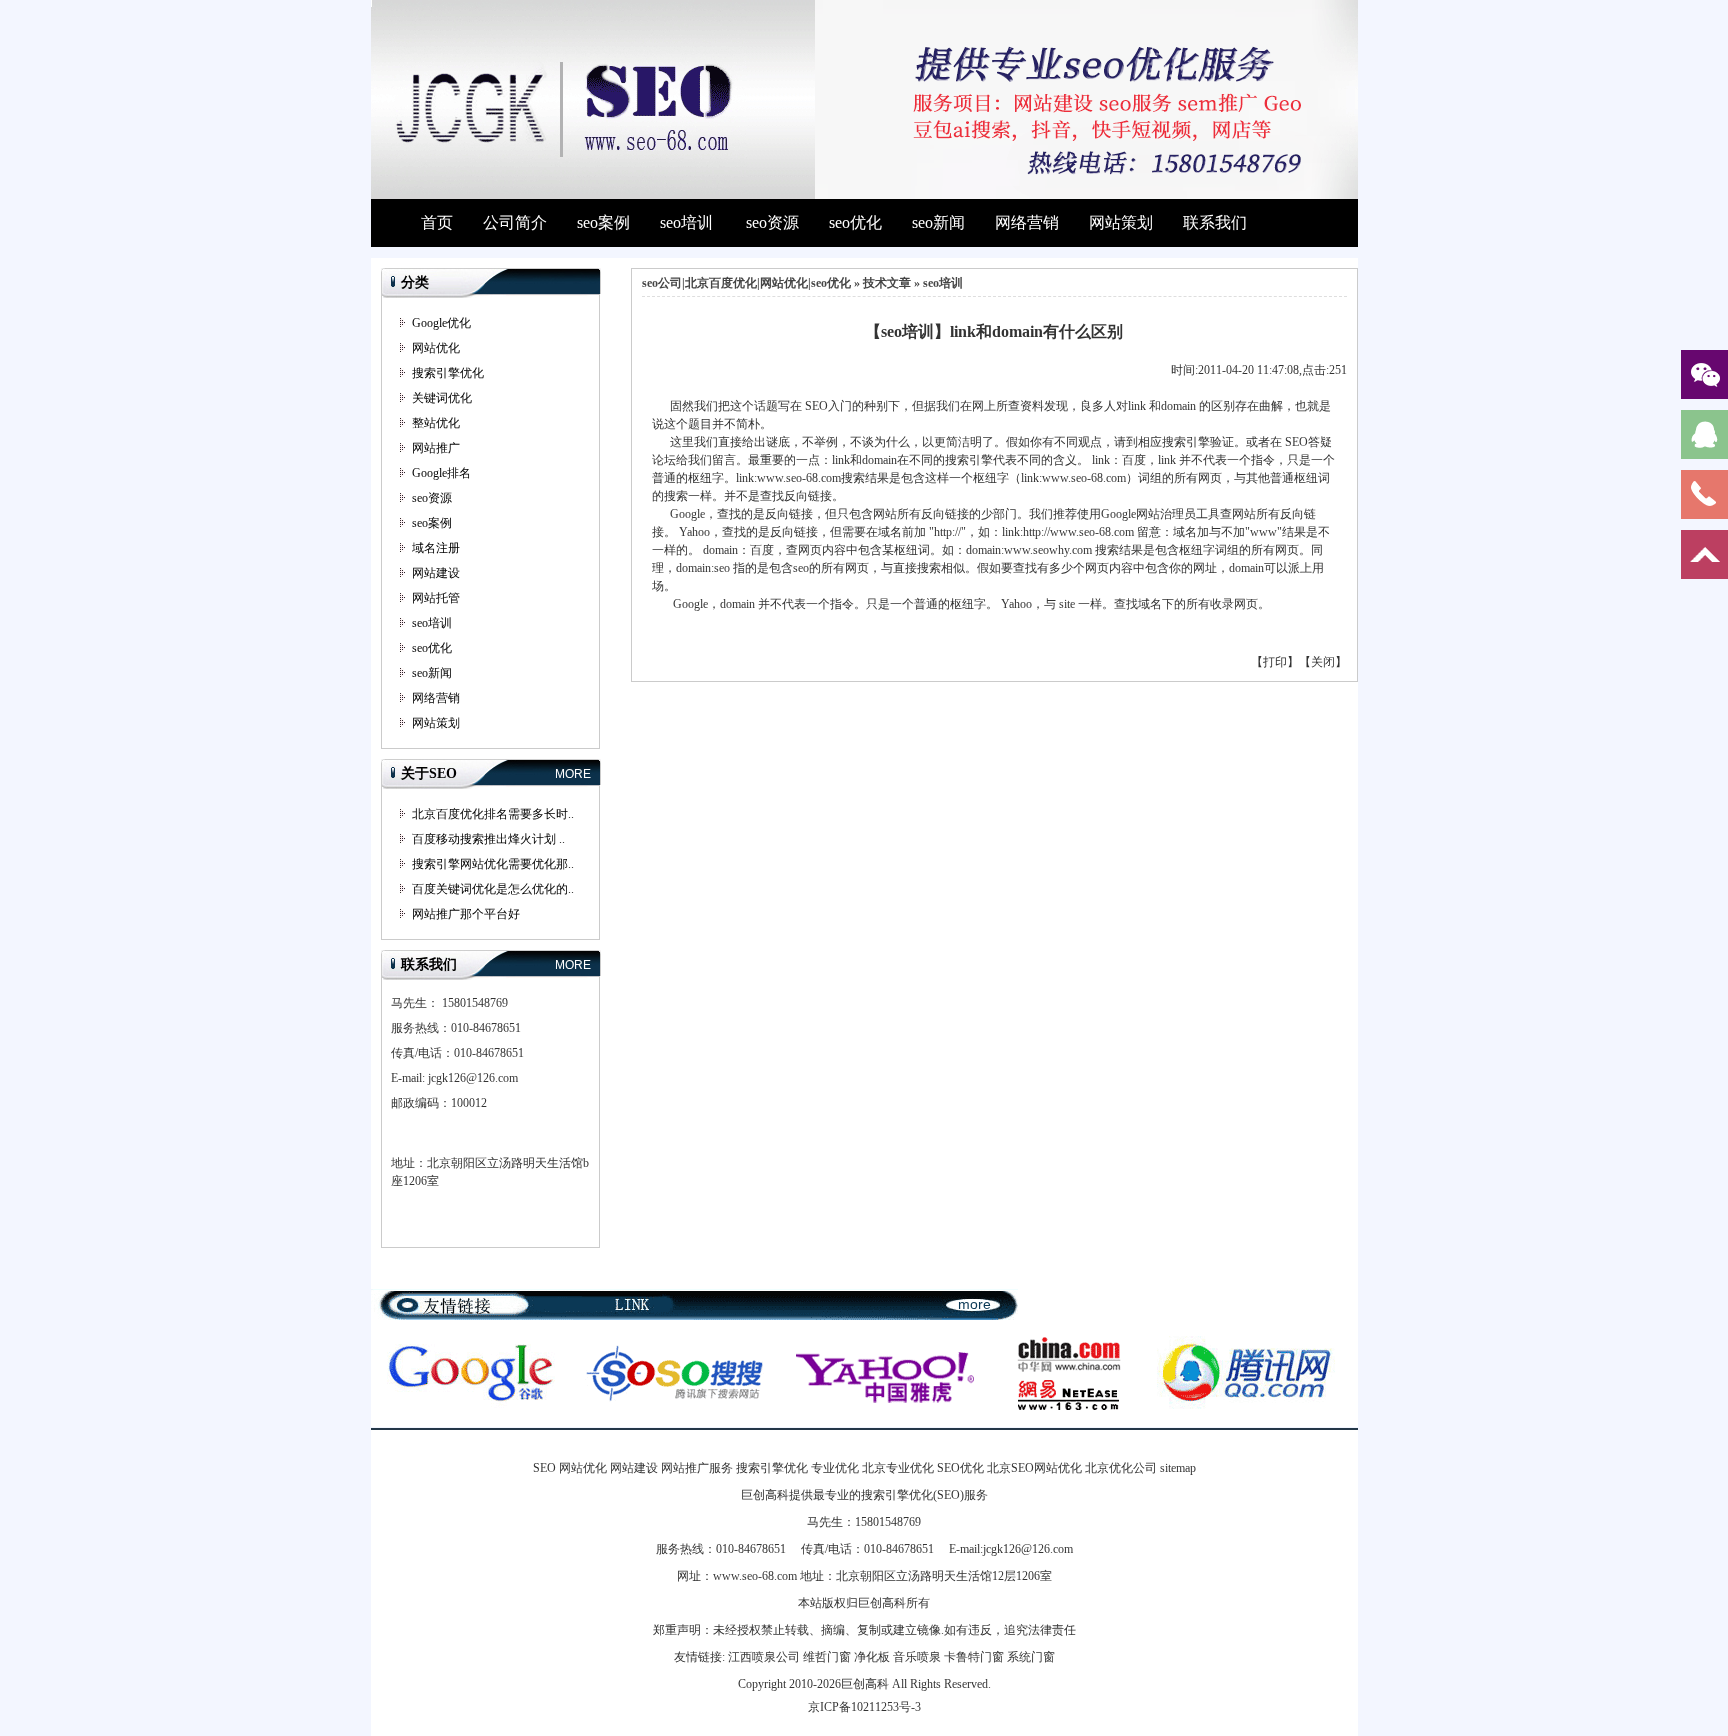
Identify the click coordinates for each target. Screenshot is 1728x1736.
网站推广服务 (697, 1468)
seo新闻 (938, 222)
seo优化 (855, 222)
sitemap (1178, 1468)
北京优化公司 (1121, 1468)
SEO (544, 1468)
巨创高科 (865, 1684)
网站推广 (436, 448)
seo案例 (603, 222)
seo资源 (772, 222)
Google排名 (441, 473)
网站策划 (1121, 222)
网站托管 (436, 598)
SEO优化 (960, 1468)
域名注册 (436, 548)
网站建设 (436, 573)
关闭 (1323, 662)
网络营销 (1027, 222)
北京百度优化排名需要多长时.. (493, 814)
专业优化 (835, 1468)
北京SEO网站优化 (1034, 1468)
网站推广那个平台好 (466, 914)
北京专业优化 (898, 1468)
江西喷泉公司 (764, 1657)
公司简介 (515, 222)
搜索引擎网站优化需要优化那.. (493, 864)
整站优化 (436, 423)
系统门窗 (1031, 1657)
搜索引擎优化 (448, 373)
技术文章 (887, 283)
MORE (573, 774)
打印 (1275, 662)
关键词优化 (442, 398)
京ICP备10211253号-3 (864, 1707)
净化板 (872, 1657)
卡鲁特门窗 (974, 1657)
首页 (437, 222)
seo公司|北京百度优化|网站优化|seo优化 (746, 283)
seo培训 (686, 222)
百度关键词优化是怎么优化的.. (493, 889)
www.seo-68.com (755, 1576)
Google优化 (441, 323)
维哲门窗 (827, 1657)
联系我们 (1215, 222)
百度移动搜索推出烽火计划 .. (488, 839)
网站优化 (436, 348)
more (974, 1304)
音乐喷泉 (917, 1657)
